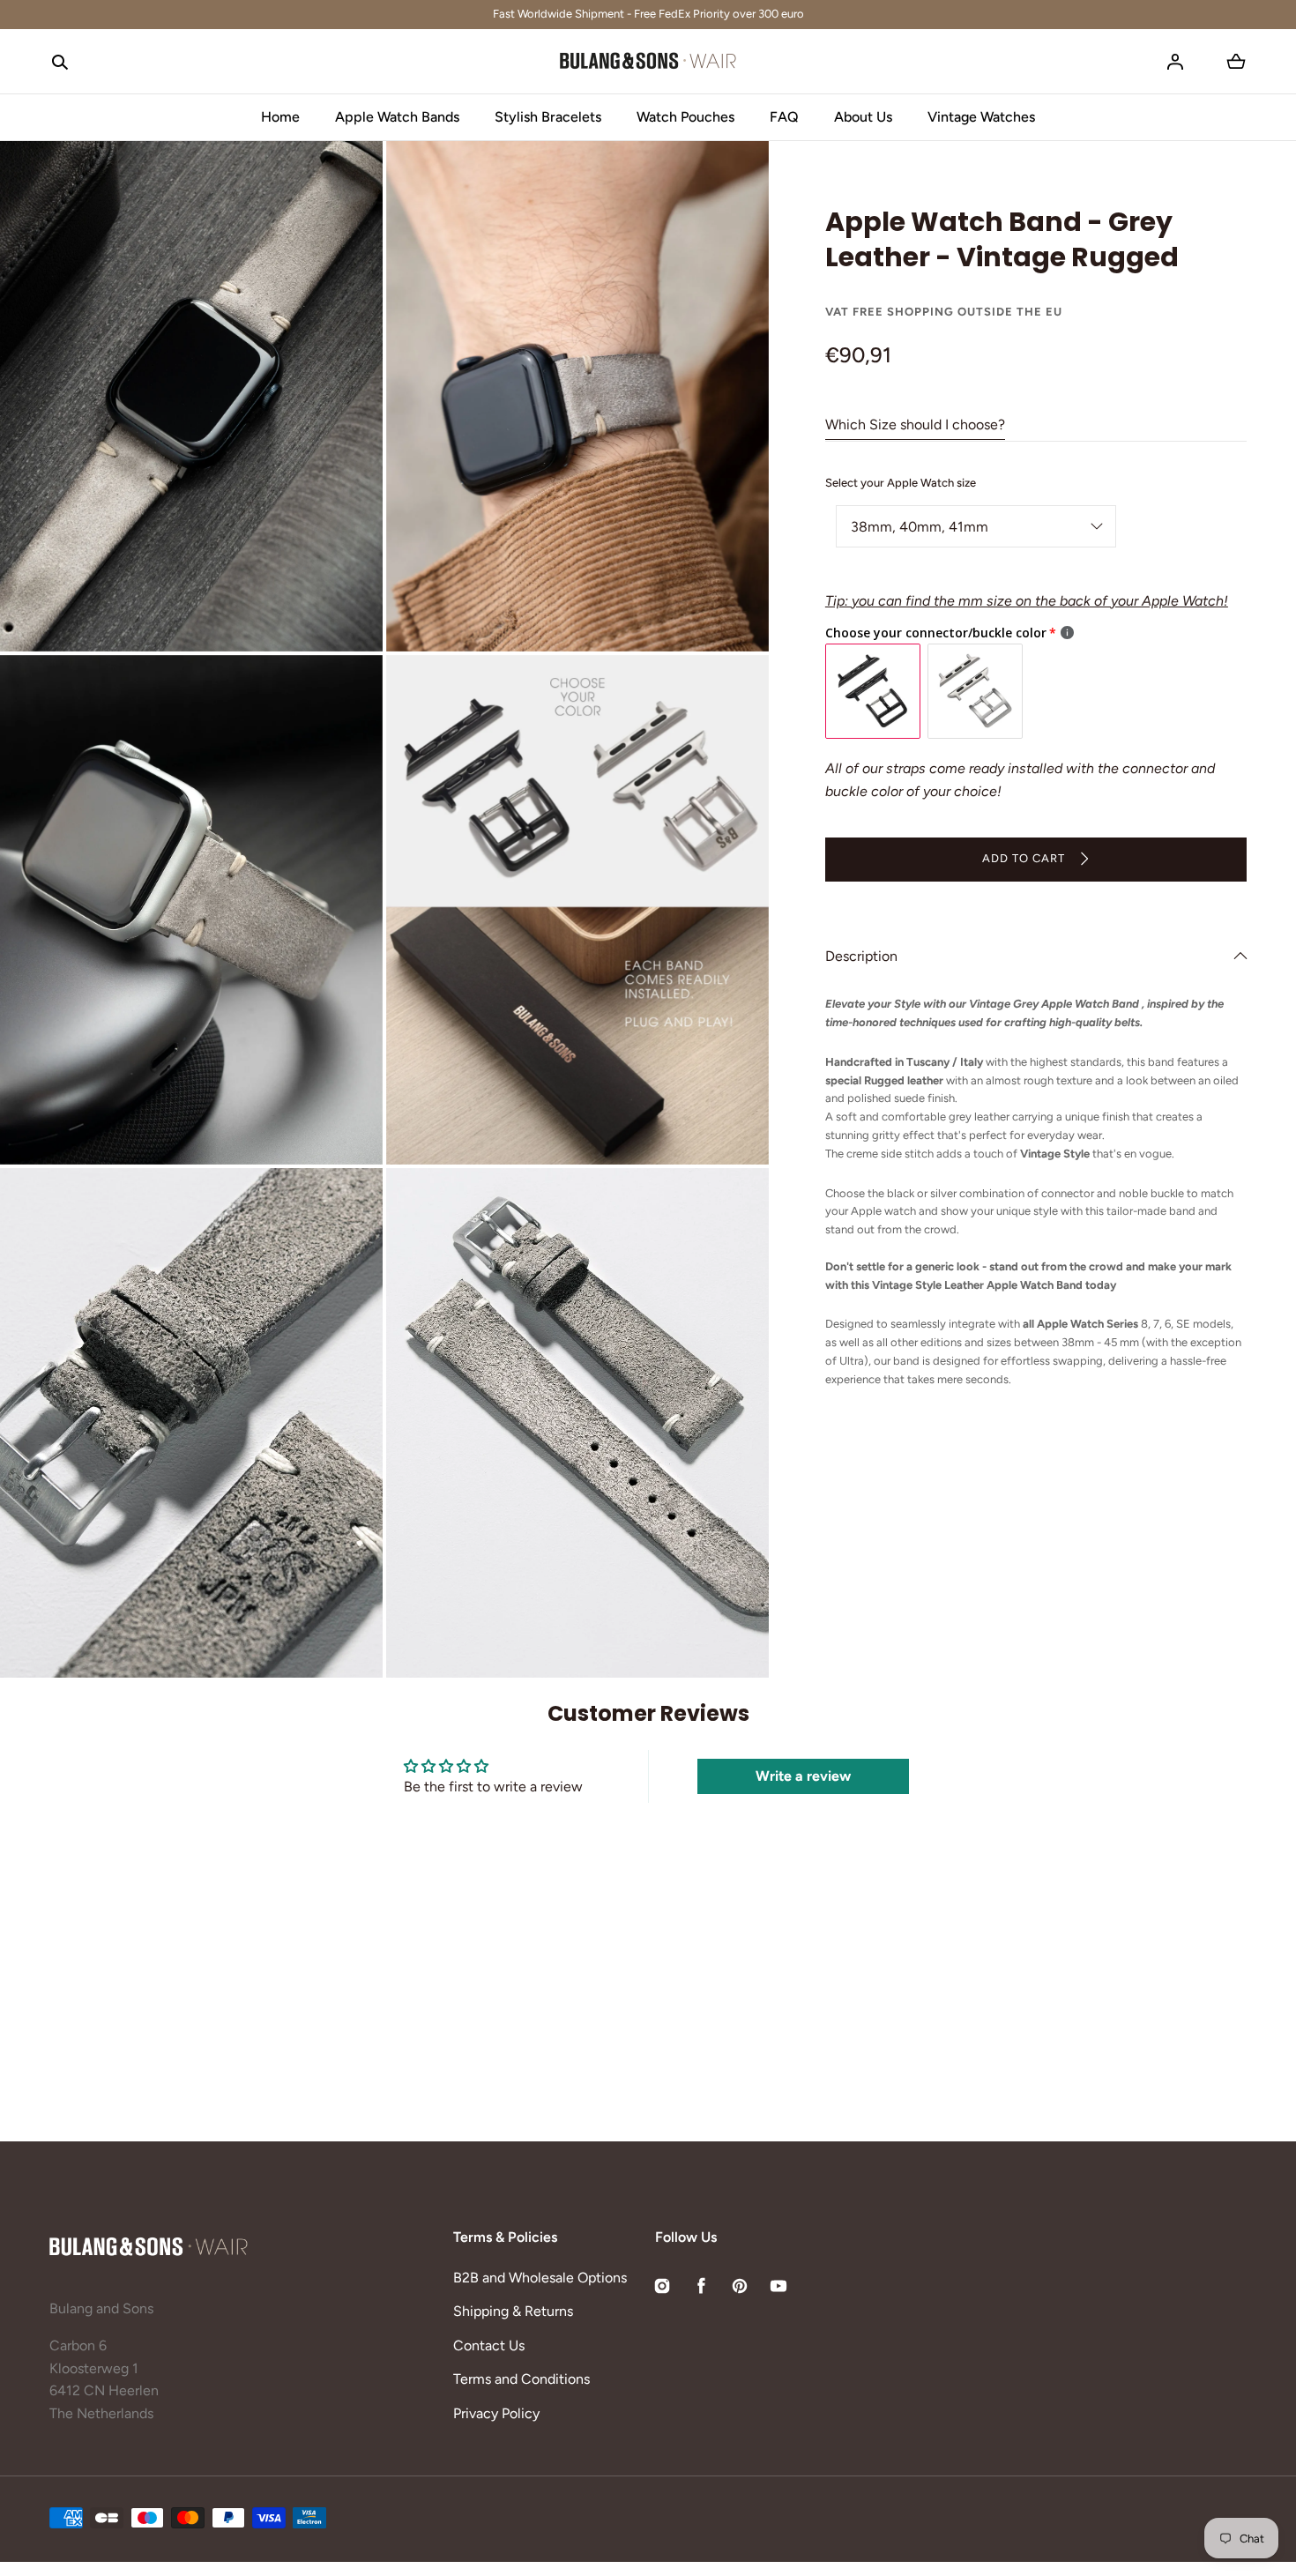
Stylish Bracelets (548, 117)
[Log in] (1175, 62)
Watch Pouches (685, 117)
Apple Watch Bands (397, 117)
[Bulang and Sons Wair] (648, 62)
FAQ (784, 117)
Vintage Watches (981, 117)
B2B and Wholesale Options (540, 2278)
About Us (863, 117)
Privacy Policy (496, 2413)
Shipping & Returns (513, 2311)
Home (280, 117)
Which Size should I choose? (915, 424)
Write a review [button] (803, 1776)
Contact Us (489, 2345)
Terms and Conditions (521, 2379)
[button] (60, 62)
